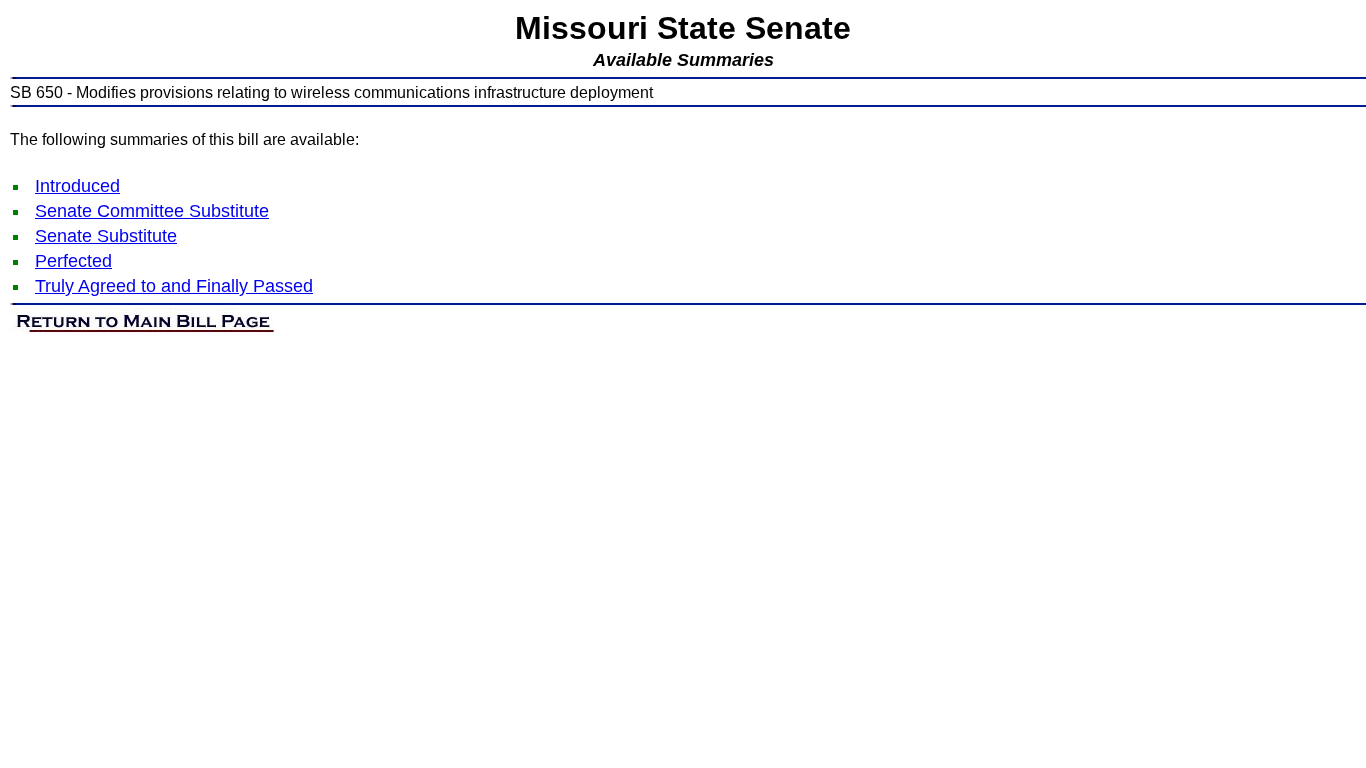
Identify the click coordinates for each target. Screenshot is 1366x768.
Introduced (77, 186)
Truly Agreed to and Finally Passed (174, 286)
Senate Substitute (106, 236)
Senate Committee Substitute (152, 211)
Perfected (73, 261)
